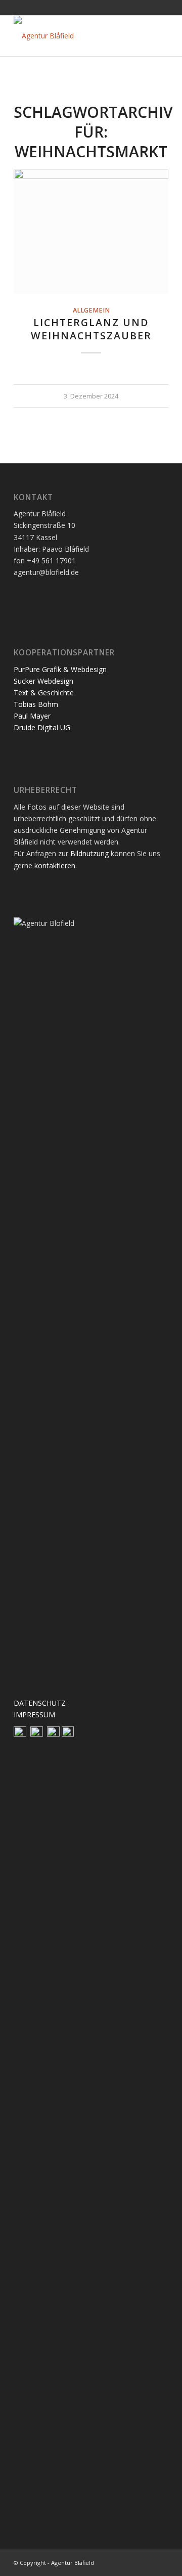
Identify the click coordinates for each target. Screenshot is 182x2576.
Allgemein (91, 310)
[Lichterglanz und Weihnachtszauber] (91, 231)
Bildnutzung (89, 853)
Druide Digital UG (42, 727)
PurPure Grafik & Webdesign (61, 669)
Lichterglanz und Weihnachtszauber (91, 329)
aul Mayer (34, 716)
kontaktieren (55, 865)
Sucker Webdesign (43, 681)
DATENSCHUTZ (40, 1703)
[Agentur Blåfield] (76, 36)
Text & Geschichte (45, 693)
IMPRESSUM (34, 1715)
